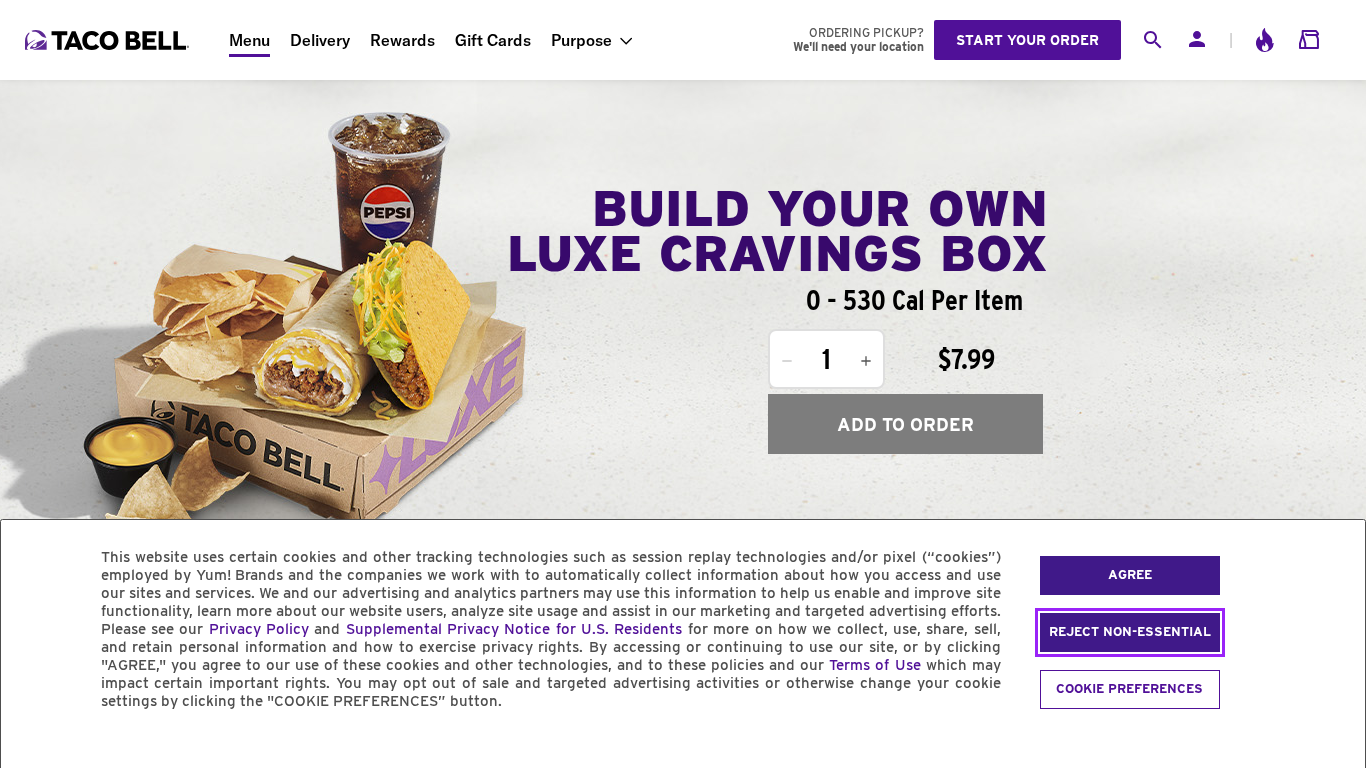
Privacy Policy (259, 629)
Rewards (402, 40)
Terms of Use (874, 665)
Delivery (320, 40)
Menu (249, 40)
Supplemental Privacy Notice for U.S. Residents (514, 629)
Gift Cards (493, 40)
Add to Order (905, 424)
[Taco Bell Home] (109, 40)
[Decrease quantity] (787, 361)
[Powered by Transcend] (33, 746)
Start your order (1027, 40)
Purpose (581, 40)
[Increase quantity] (866, 361)
